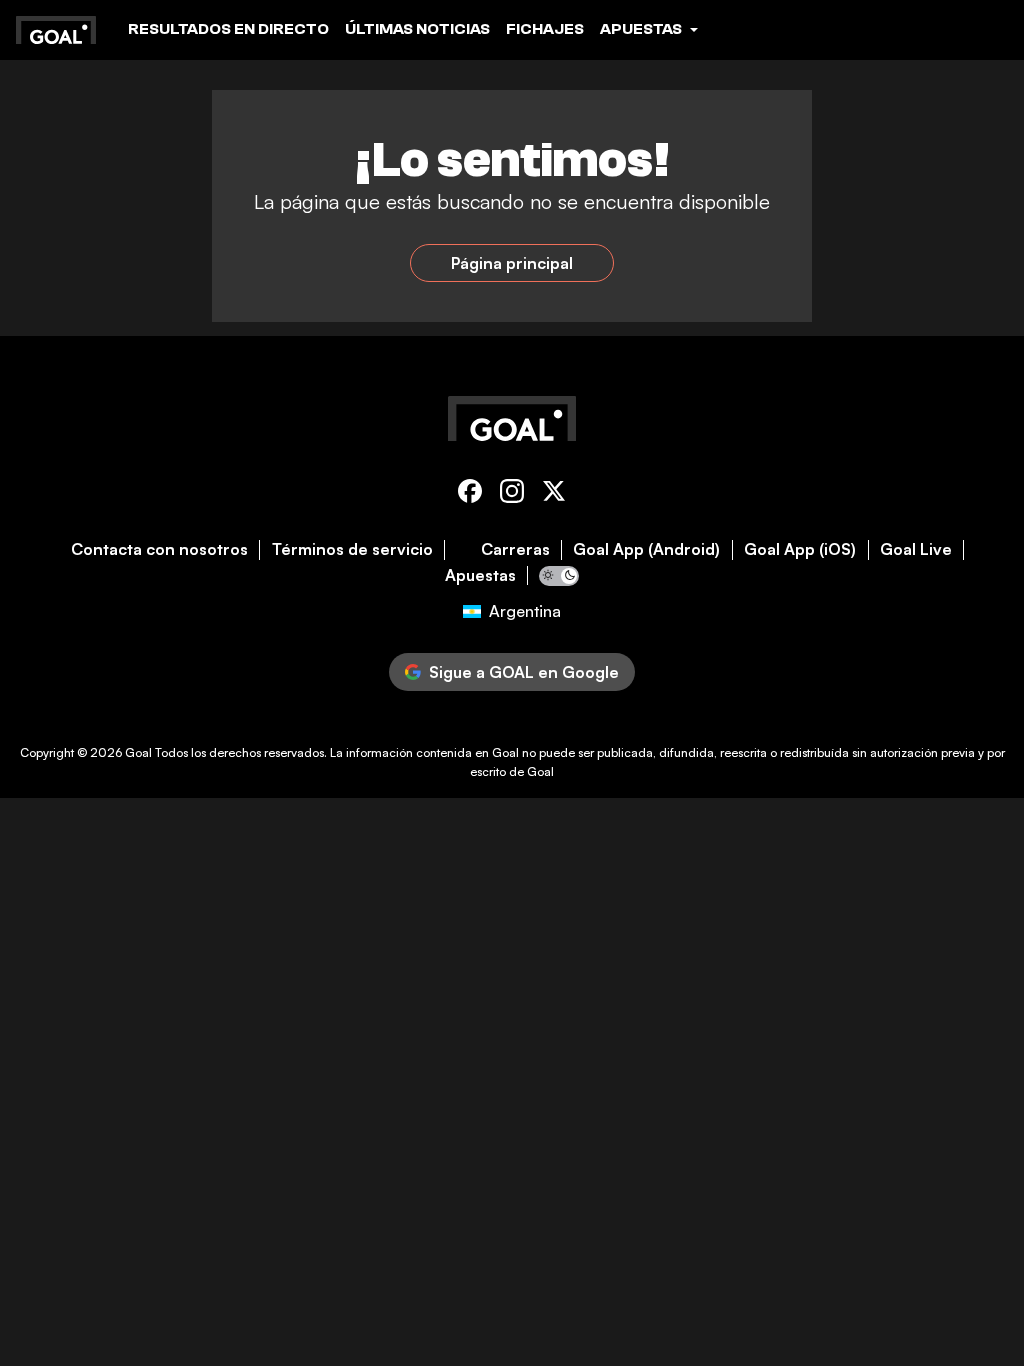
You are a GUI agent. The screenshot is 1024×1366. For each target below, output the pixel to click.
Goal (138, 752)
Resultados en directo (228, 29)
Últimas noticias (417, 29)
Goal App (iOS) (800, 549)
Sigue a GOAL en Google (524, 672)
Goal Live (916, 549)
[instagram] (512, 494)
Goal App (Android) (646, 549)
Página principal (512, 263)
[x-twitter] (554, 494)
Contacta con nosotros (159, 549)
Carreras (515, 549)
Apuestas (480, 575)
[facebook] (470, 494)
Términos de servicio (352, 549)
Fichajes (545, 29)
